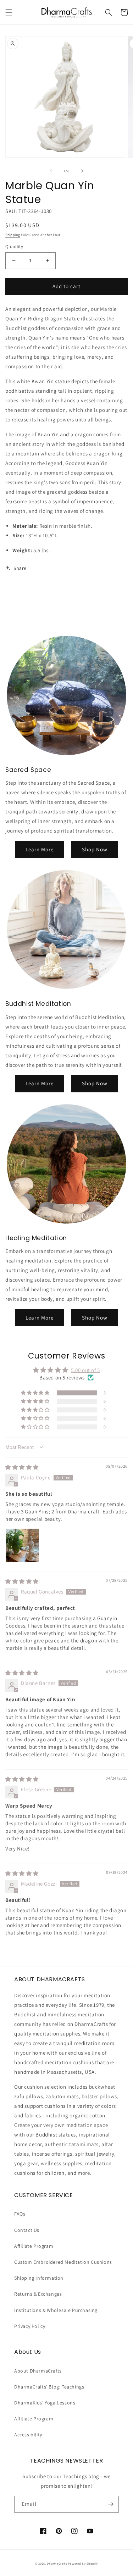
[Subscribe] (111, 2504)
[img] (22, 1467)
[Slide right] (82, 171)
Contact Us (27, 2230)
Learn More (40, 849)
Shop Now (95, 849)
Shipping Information (39, 2278)
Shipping (13, 235)
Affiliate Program (34, 2246)
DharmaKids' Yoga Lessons (45, 2403)
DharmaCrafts (57, 2563)
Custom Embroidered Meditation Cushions (63, 2262)
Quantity (14, 247)
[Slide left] (51, 171)
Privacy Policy (30, 2326)
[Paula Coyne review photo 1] (22, 1545)
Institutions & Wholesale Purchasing (56, 2310)
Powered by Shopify (83, 2563)
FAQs (20, 2214)
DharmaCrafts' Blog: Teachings (49, 2387)
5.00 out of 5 (85, 1370)
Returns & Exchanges (38, 2294)
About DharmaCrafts (38, 2371)
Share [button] (20, 568)
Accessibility (28, 2435)
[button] (9, 12)
